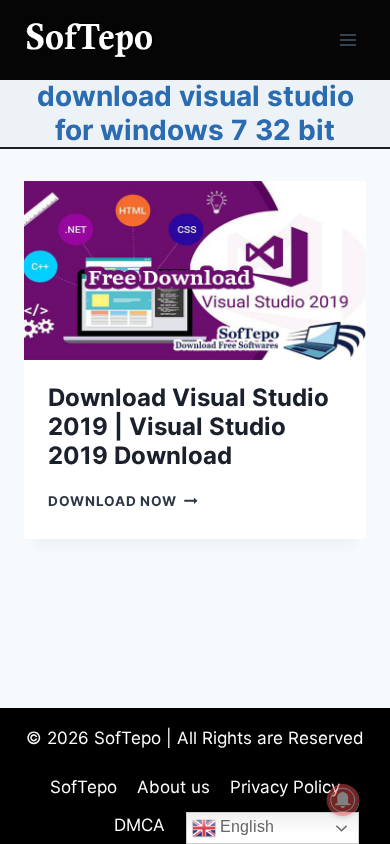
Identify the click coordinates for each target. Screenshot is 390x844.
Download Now (123, 501)
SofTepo (83, 787)
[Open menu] (347, 39)
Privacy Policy (285, 787)
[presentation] (195, 270)
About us (173, 787)
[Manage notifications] (343, 800)
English (245, 826)
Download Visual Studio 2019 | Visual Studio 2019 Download (188, 426)
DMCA (139, 825)
